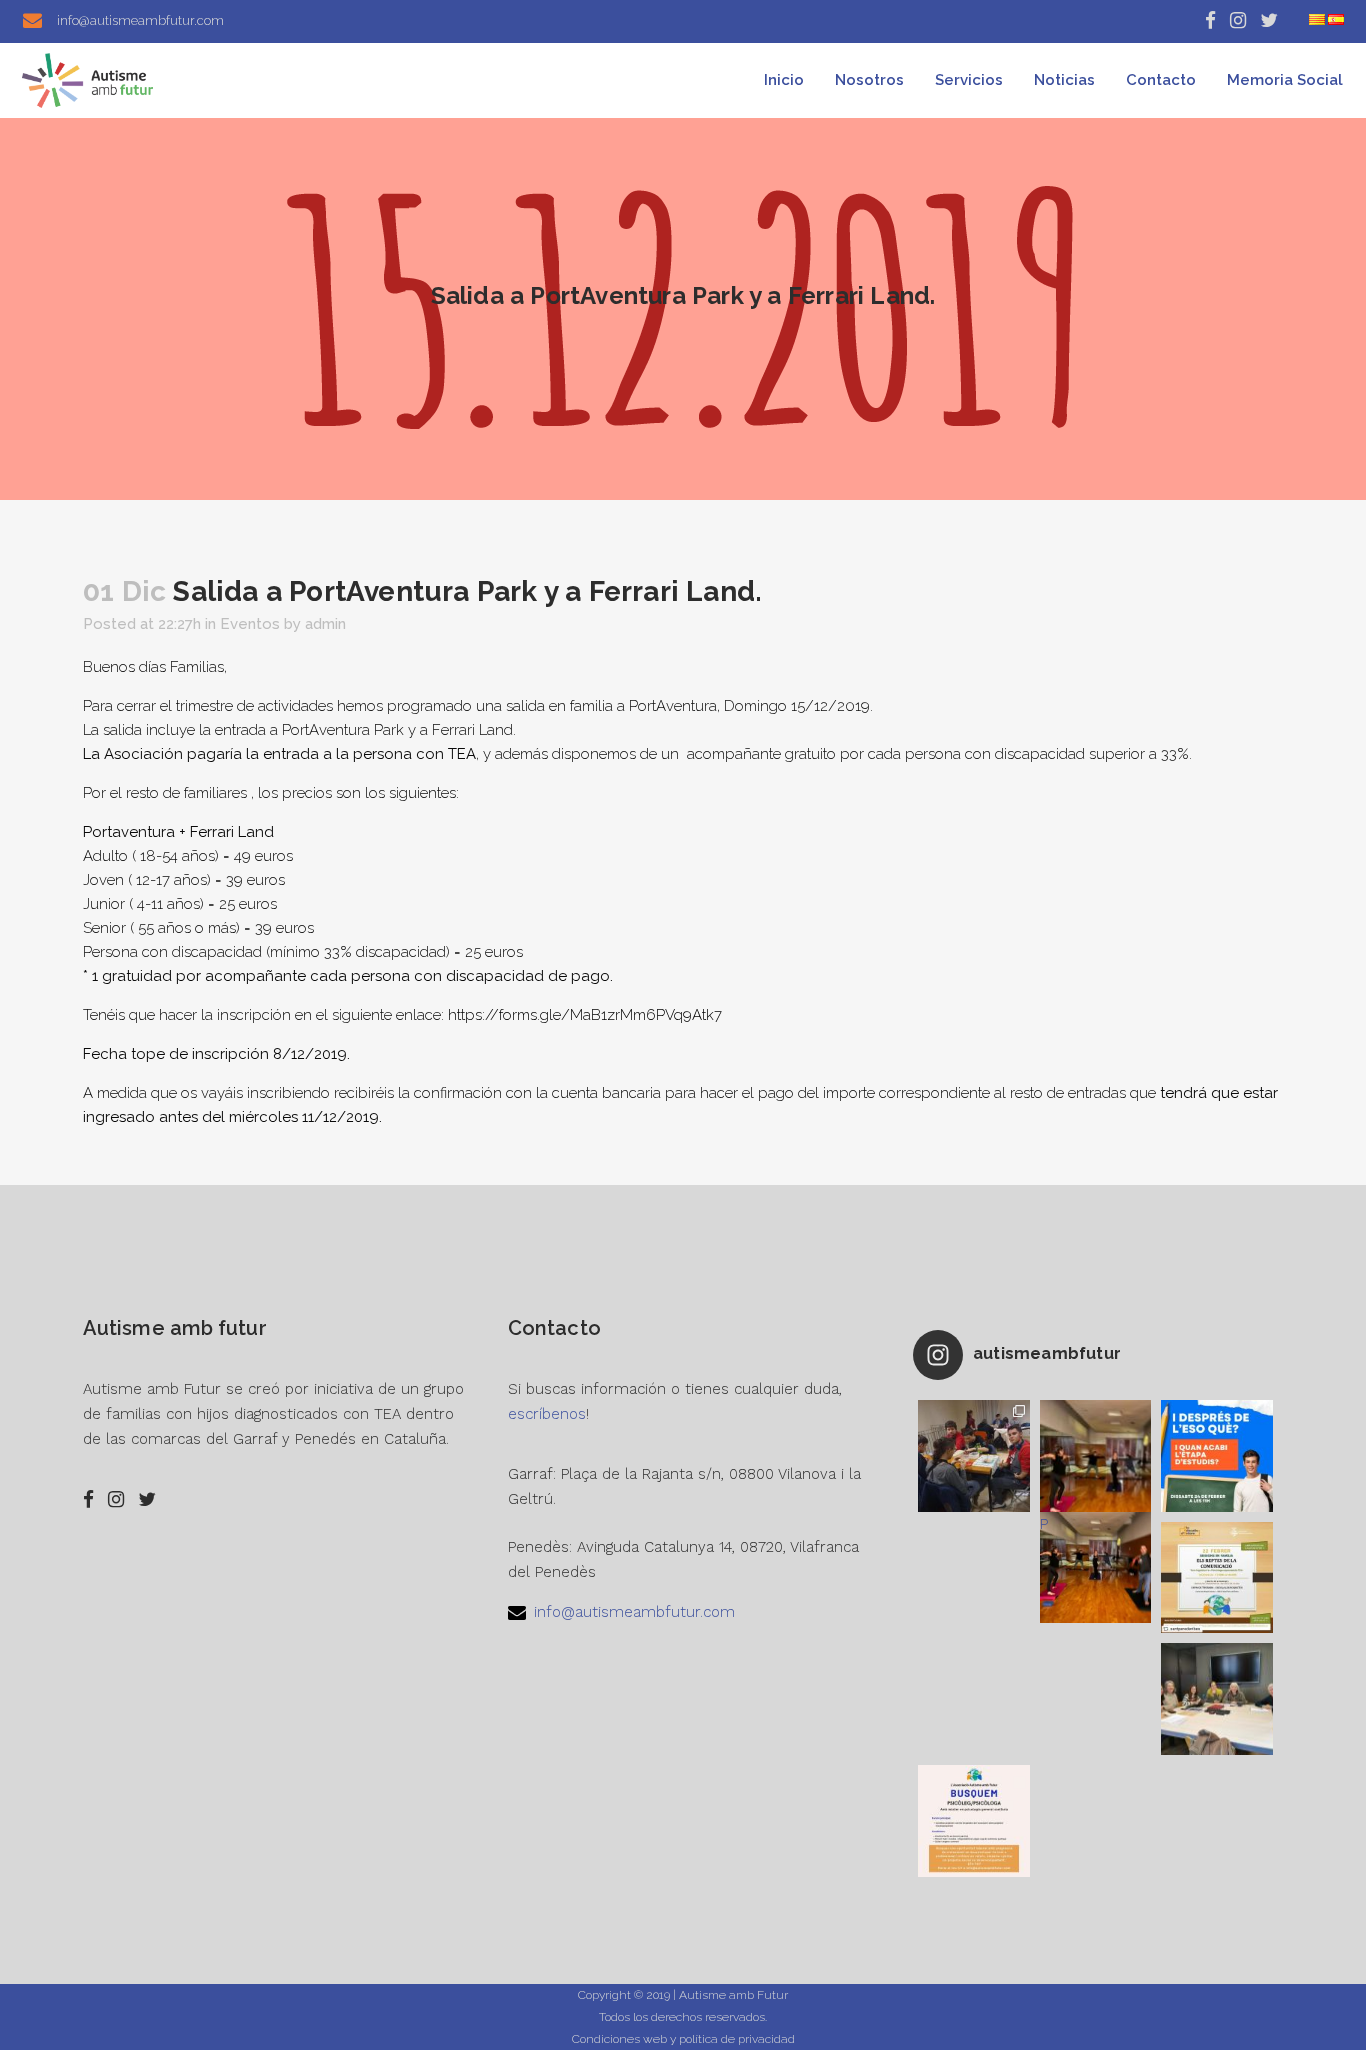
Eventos (250, 624)
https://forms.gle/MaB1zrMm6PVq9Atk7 (585, 1015)
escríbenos (547, 1414)
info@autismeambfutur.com (634, 1612)
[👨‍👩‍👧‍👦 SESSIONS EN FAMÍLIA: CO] (1217, 1578)
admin (325, 624)
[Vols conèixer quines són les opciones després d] (1217, 1456)
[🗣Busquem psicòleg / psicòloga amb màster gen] (974, 1821)
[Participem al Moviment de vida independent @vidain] (1217, 1699)
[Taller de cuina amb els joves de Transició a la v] (974, 1456)
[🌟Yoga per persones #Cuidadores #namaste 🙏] (1096, 1456)
